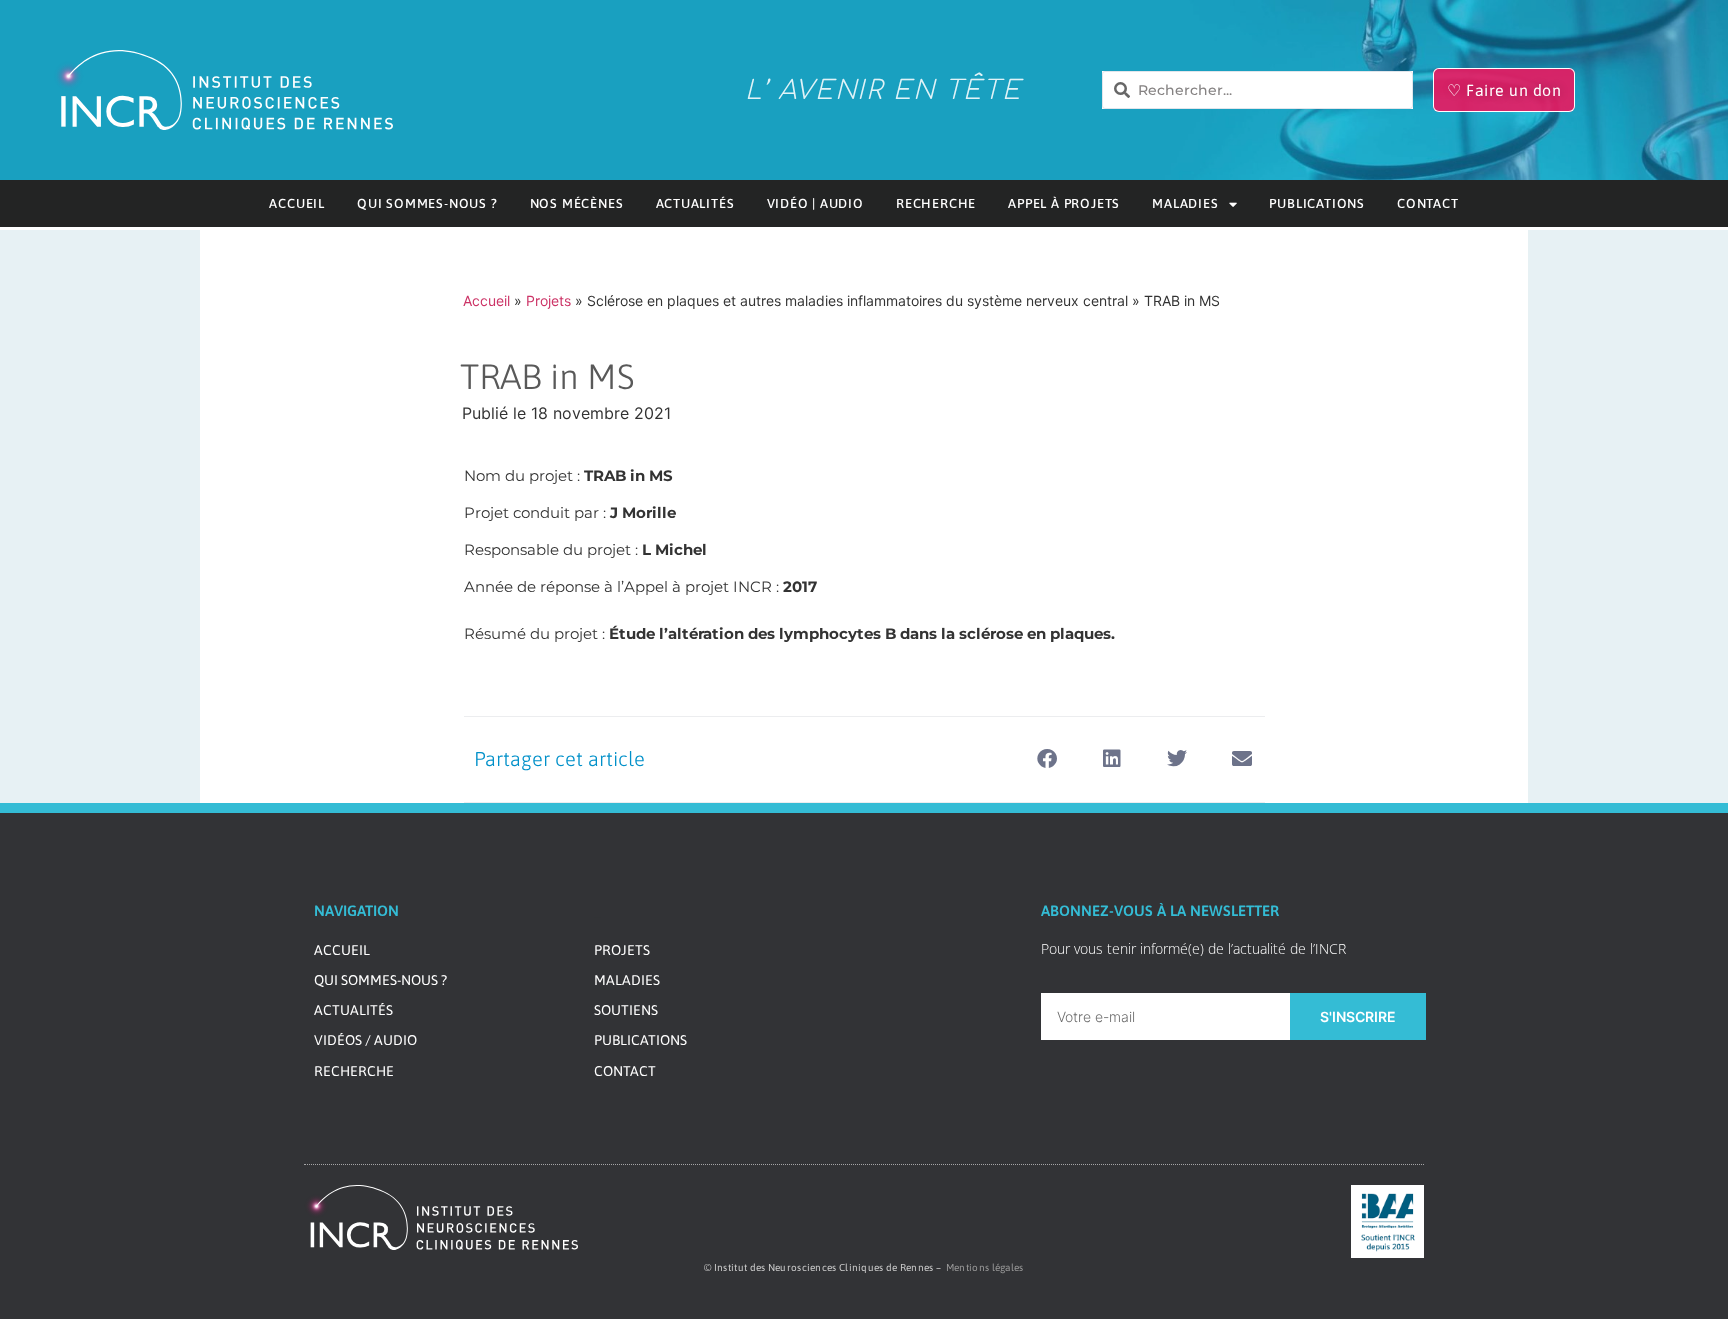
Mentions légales (985, 1267)
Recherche (936, 203)
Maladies (1185, 203)
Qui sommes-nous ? (427, 203)
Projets (548, 300)
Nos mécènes (577, 203)
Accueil (297, 203)
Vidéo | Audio (815, 203)
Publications (1317, 203)
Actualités (695, 203)
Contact (1428, 203)
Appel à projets (1064, 203)
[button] (1047, 759)
